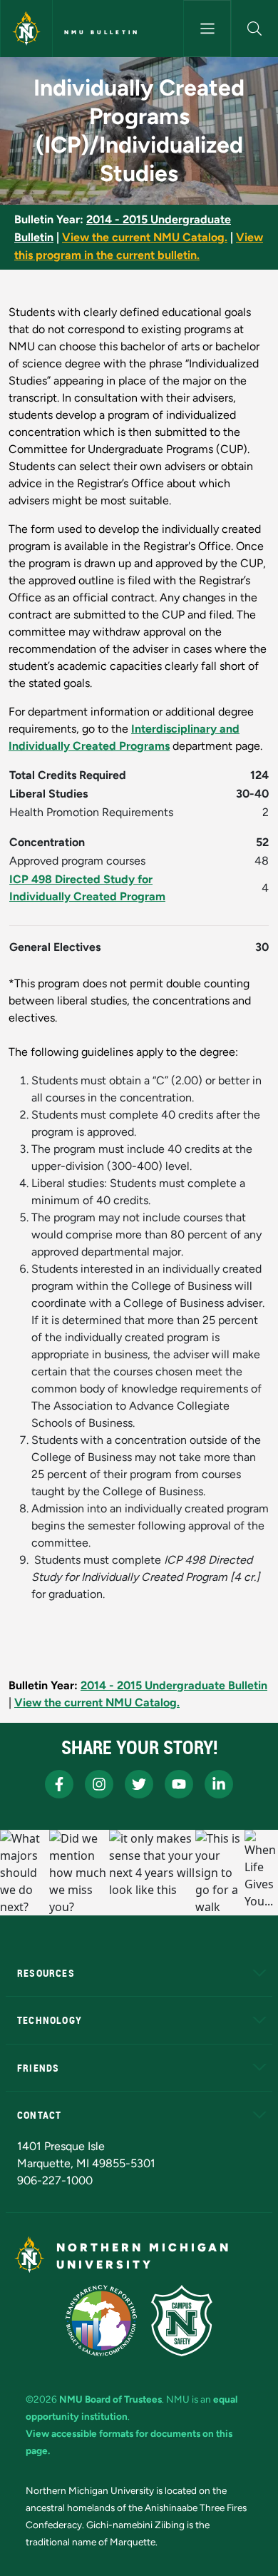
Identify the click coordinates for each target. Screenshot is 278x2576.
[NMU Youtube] (179, 1784)
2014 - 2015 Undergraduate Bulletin (174, 1685)
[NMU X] (139, 1784)
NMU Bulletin (102, 32)
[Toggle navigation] (207, 29)
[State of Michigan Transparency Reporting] (102, 2321)
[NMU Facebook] (59, 1784)
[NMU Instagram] (99, 1784)
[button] (255, 29)
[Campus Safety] (182, 2321)
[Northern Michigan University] (26, 29)
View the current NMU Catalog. (145, 237)
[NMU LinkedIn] (219, 1784)
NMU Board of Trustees (110, 2399)
